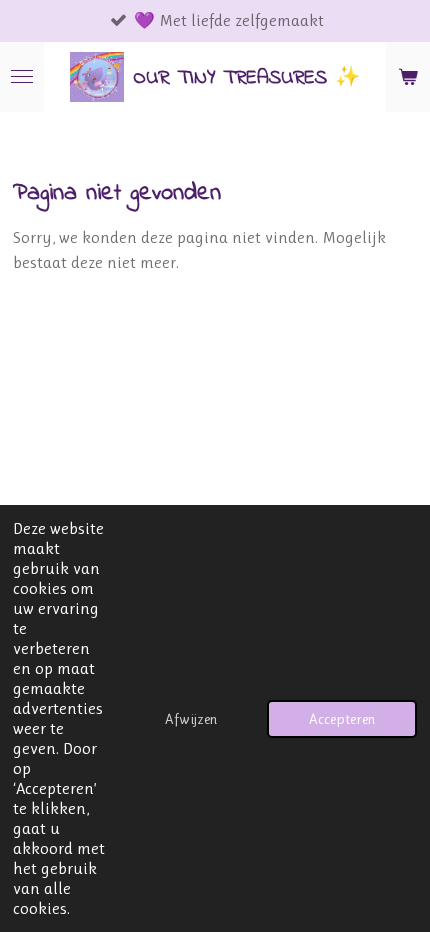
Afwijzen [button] (191, 719)
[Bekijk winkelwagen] (408, 77)
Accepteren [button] (342, 719)
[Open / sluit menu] (22, 77)
